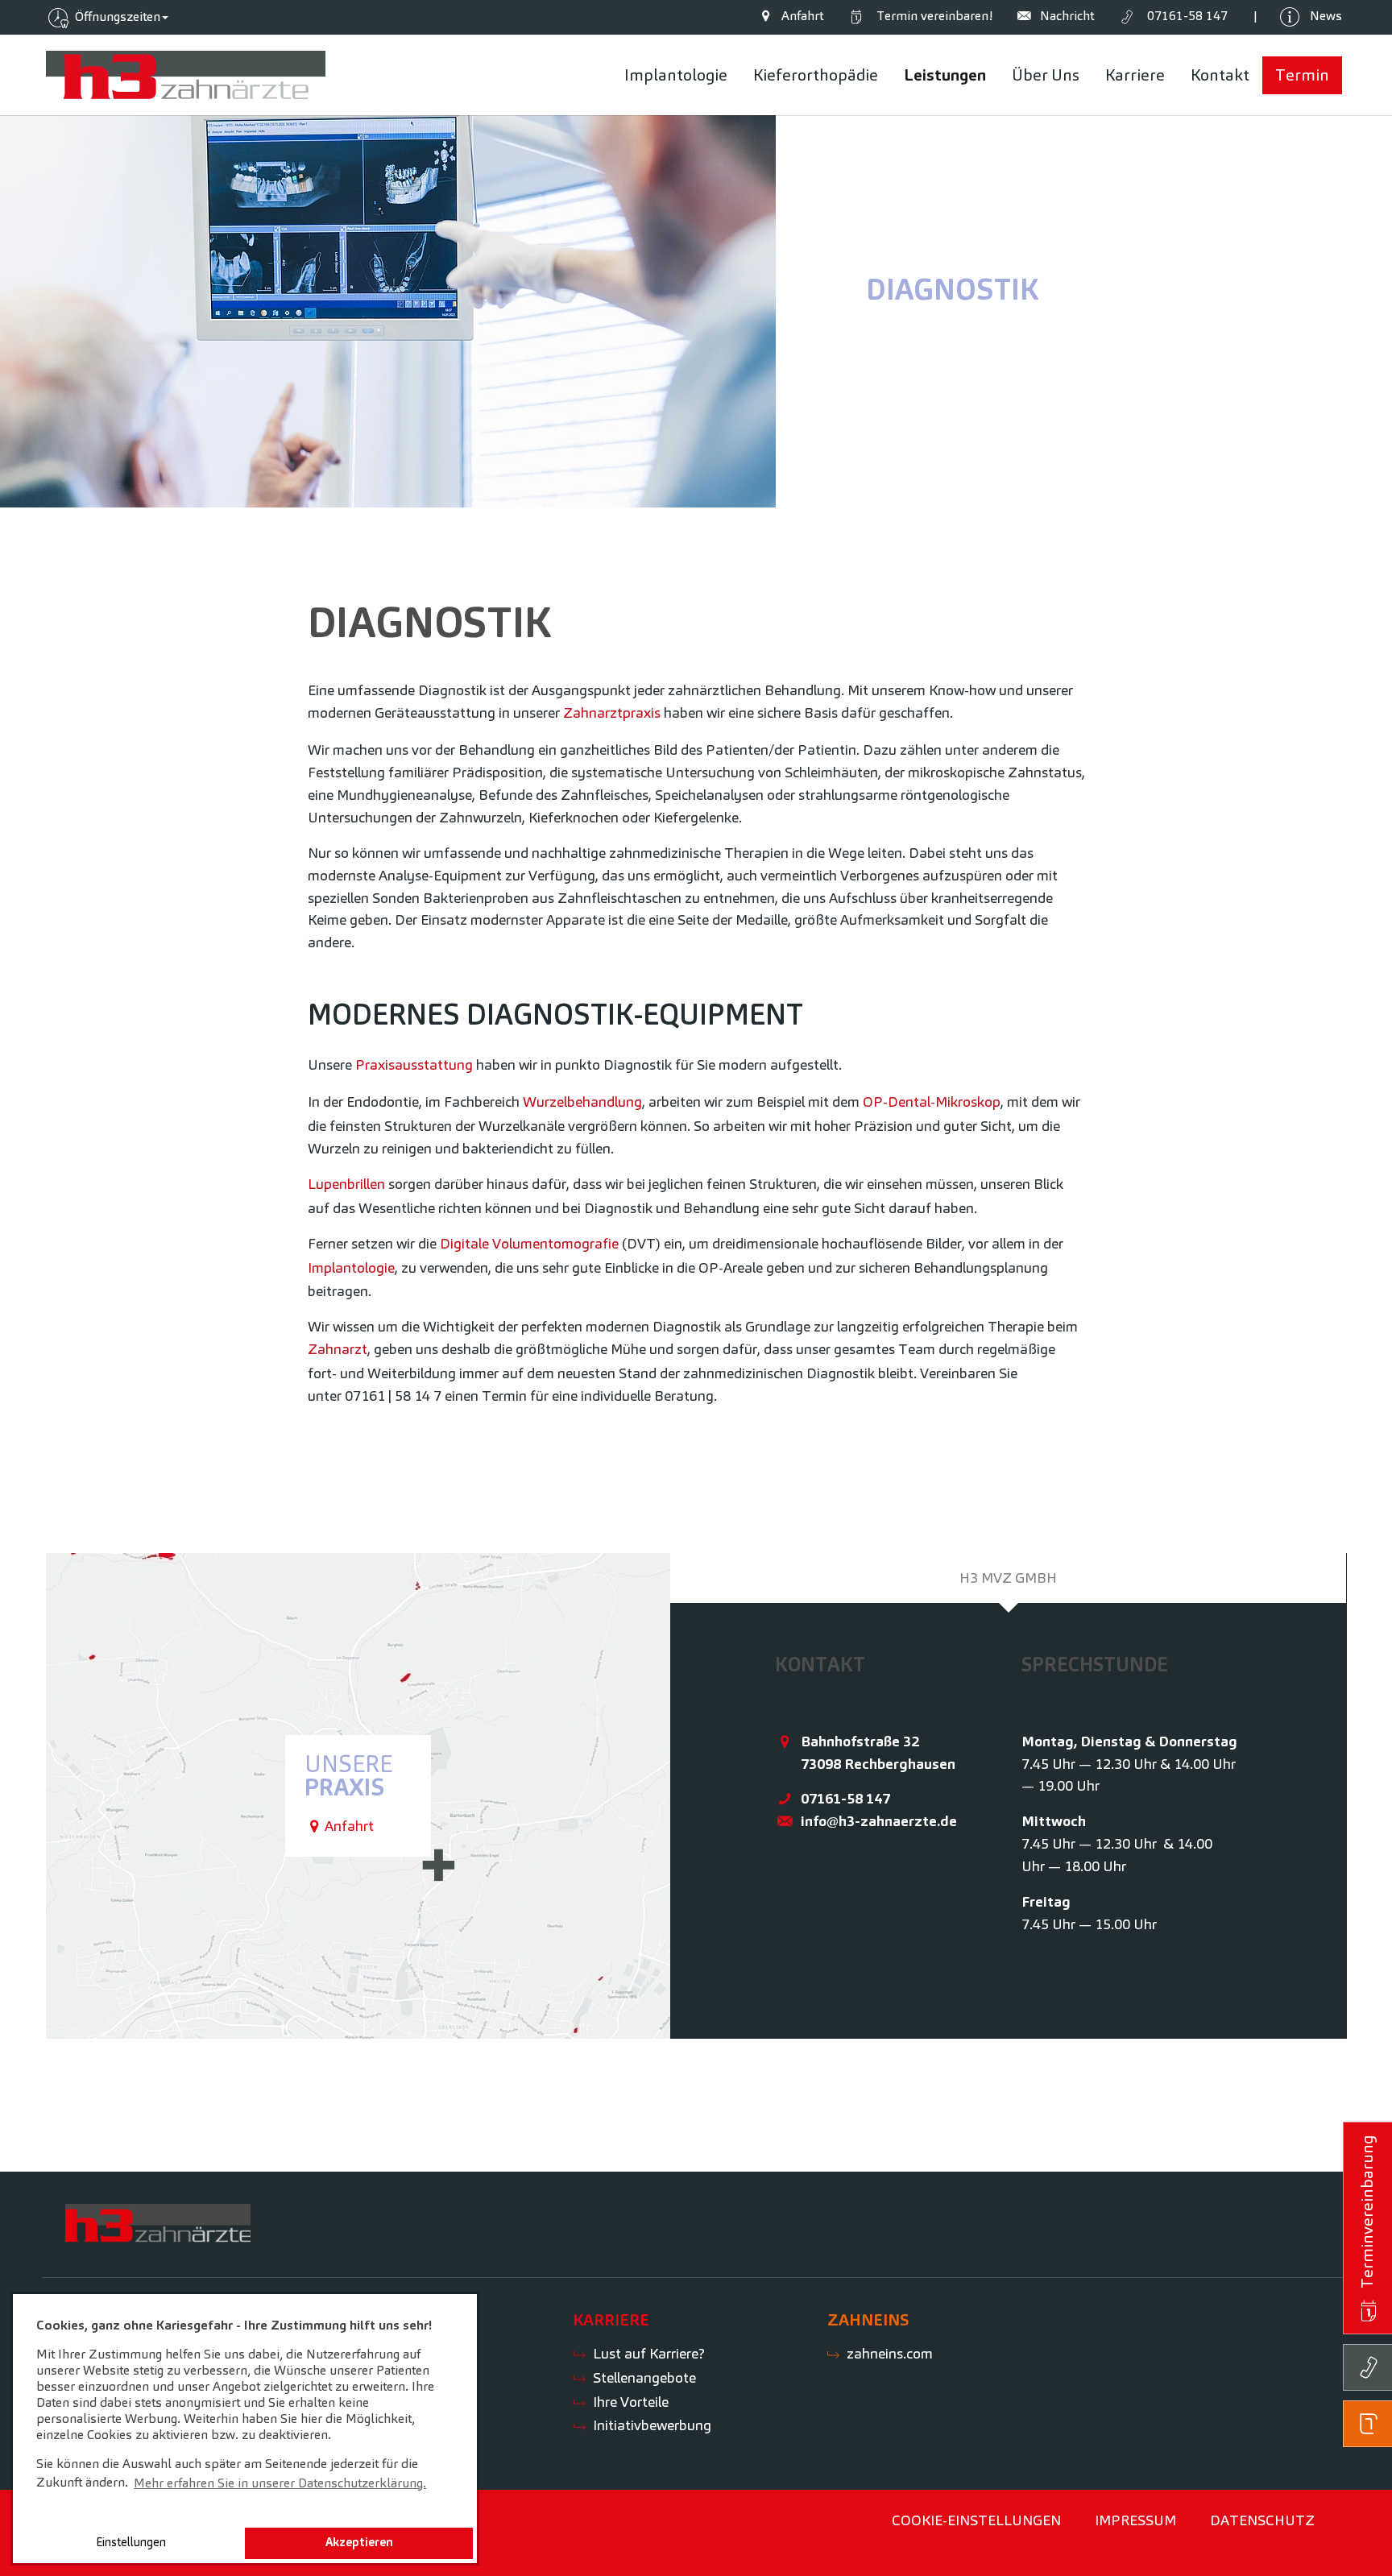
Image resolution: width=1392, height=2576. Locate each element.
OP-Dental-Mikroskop (932, 1102)
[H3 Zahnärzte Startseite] (186, 75)
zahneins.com (890, 2353)
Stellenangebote (644, 2377)
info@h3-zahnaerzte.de (879, 1821)
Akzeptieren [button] (359, 2542)
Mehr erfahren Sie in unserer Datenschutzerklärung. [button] (280, 2483)
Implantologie (351, 1267)
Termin (931, 16)
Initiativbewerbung (652, 2425)
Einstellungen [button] (131, 2542)
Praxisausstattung (414, 1064)
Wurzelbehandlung (582, 1102)
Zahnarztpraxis (612, 712)
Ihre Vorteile (631, 2402)
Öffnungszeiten (116, 17)
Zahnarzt (338, 1349)
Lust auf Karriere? (649, 2353)
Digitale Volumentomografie (529, 1243)
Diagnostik (952, 289)
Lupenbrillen (346, 1184)
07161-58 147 (845, 1798)
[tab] (1009, 1578)
